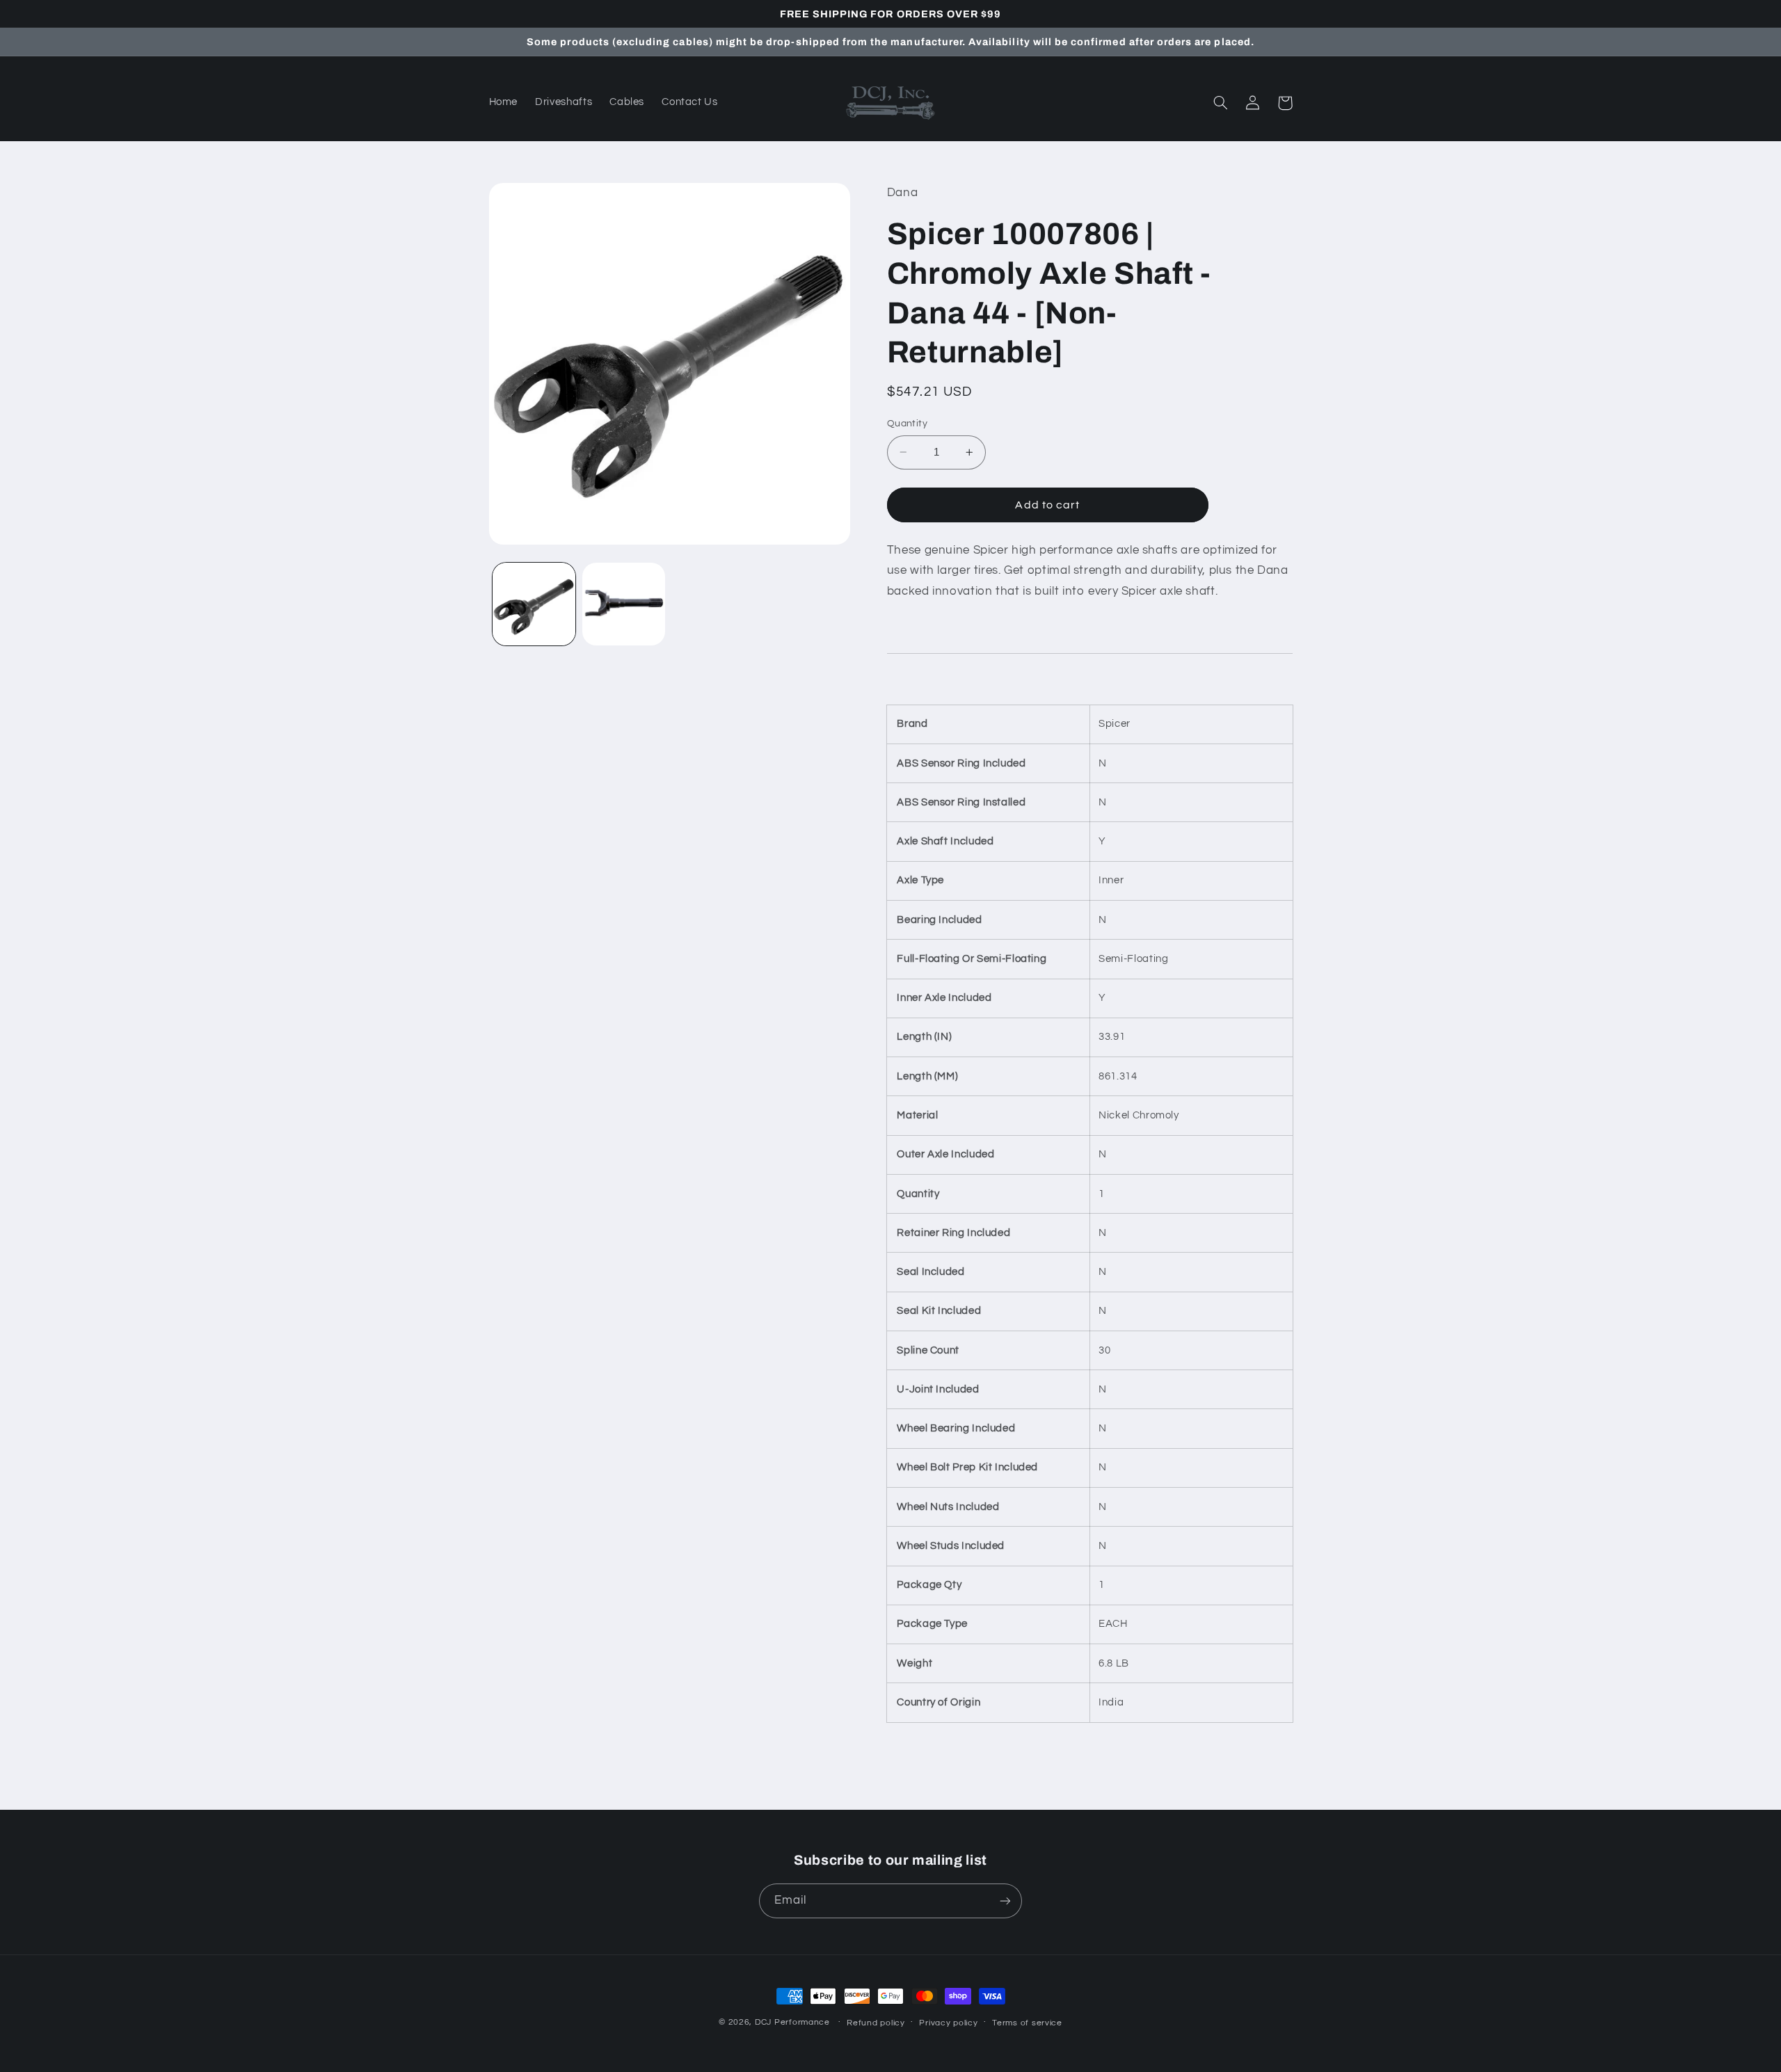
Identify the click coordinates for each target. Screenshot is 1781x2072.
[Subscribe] (1005, 1901)
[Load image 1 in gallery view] (534, 604)
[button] (1221, 103)
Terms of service (1027, 2023)
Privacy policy (948, 2023)
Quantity (907, 424)
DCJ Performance (792, 2022)
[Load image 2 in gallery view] (624, 604)
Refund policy (876, 2023)
